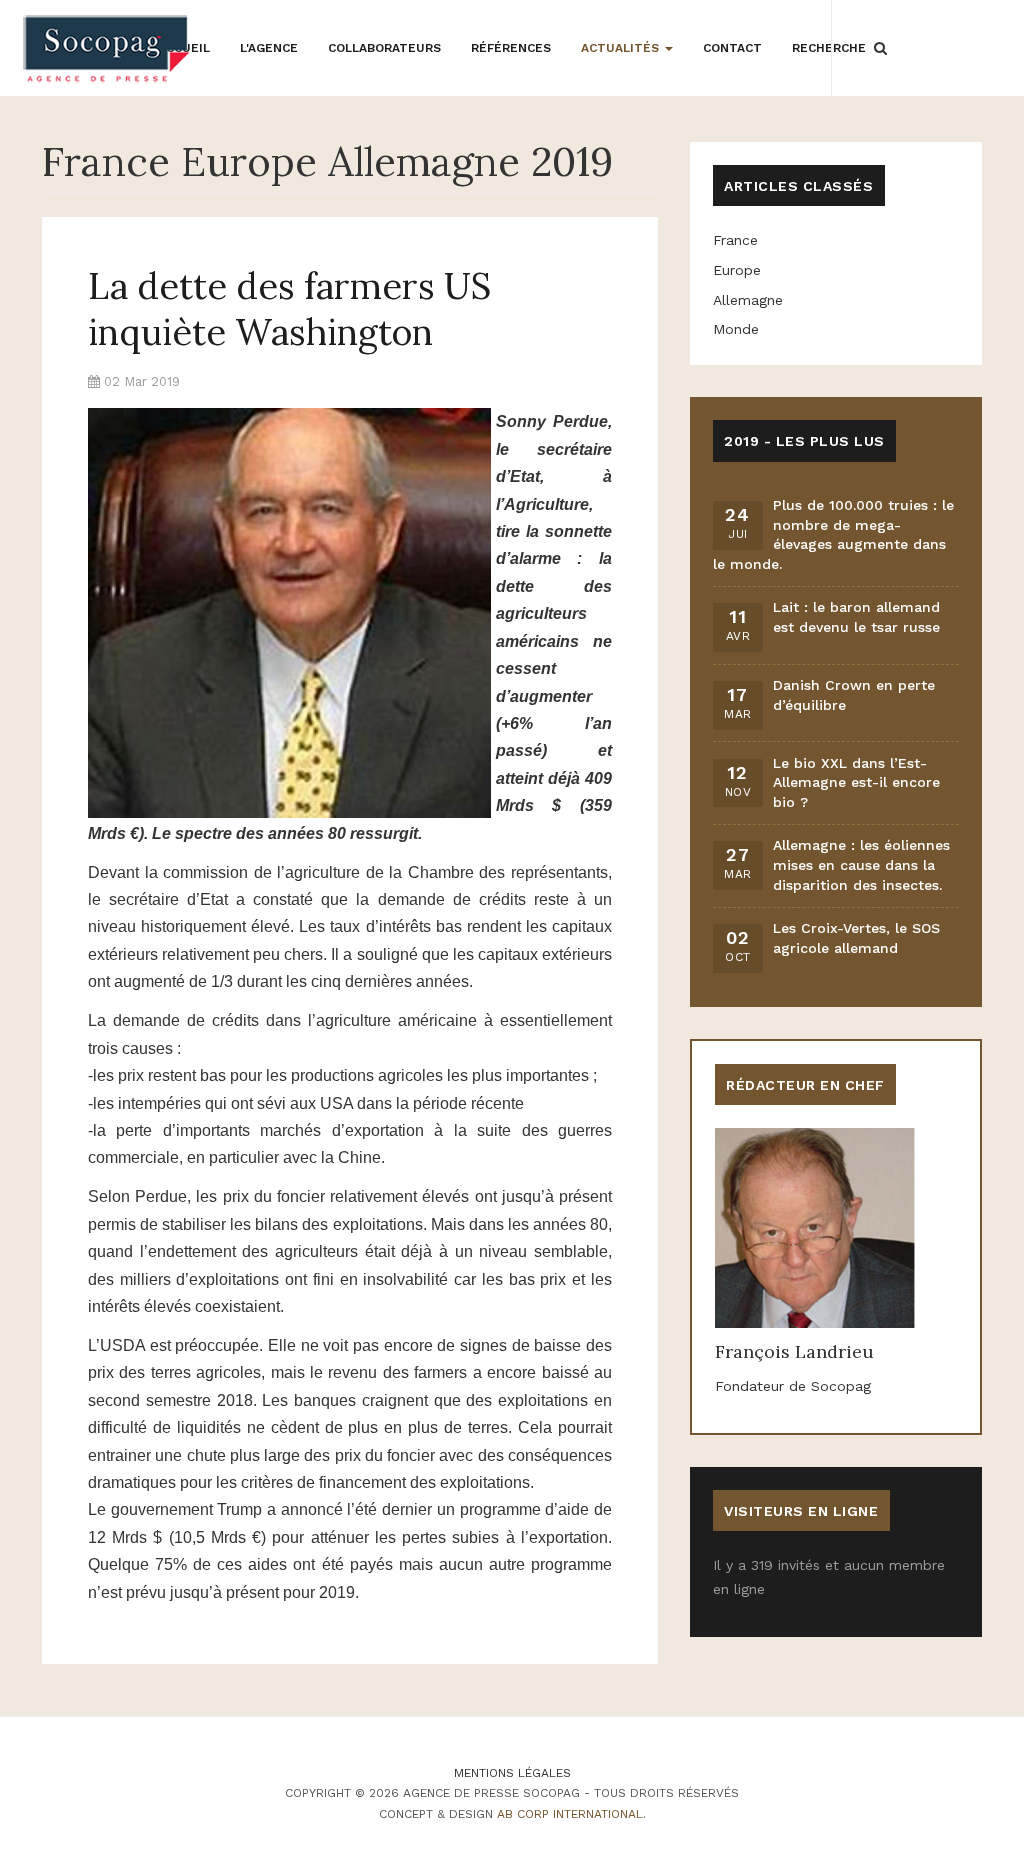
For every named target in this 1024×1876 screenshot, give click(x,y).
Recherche (829, 48)
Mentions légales (512, 1773)
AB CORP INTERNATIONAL (570, 1814)
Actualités (622, 48)
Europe (737, 270)
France (735, 240)
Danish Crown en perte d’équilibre (854, 695)
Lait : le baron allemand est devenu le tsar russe (856, 617)
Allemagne (748, 300)
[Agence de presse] (107, 49)
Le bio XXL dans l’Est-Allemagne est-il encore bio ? (856, 782)
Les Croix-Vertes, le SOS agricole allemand (856, 938)
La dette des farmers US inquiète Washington (289, 309)
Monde (736, 329)
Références (511, 48)
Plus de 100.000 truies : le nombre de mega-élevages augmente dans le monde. (833, 534)
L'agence (269, 48)
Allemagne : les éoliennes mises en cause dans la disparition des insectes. (861, 864)
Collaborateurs (384, 48)
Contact (732, 48)
